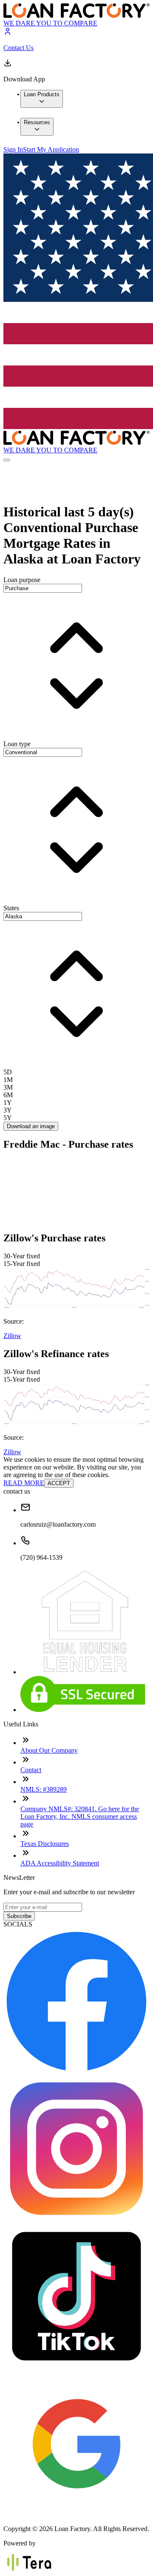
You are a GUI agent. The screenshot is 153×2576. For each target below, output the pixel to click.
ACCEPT (59, 1483)
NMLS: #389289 (44, 1789)
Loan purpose (22, 580)
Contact (31, 1770)
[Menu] (7, 460)
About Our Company (49, 1750)
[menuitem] (42, 99)
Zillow (12, 1336)
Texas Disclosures (45, 1844)
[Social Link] (76, 2072)
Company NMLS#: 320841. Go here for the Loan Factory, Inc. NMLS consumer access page (80, 1816)
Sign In (13, 149)
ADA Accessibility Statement (60, 1863)
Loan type (17, 744)
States (11, 908)
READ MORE (24, 1483)
